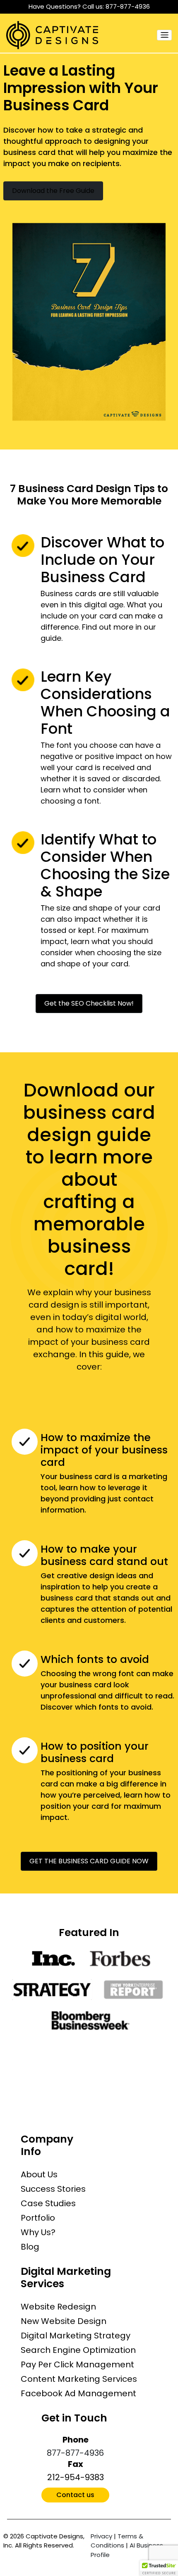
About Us (39, 2174)
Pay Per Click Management (77, 2364)
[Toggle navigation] (164, 35)
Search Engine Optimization (78, 2350)
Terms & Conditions (117, 2541)
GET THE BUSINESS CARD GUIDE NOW (89, 1861)
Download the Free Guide (53, 191)
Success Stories (53, 2189)
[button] (159, 2568)
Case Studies (48, 2203)
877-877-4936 (128, 6)
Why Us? (38, 2232)
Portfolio (38, 2218)
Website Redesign (58, 2307)
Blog (30, 2247)
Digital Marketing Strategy (76, 2336)
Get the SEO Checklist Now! (89, 1003)
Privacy (101, 2536)
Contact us (75, 2495)
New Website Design (64, 2321)
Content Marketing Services (79, 2379)
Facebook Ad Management (78, 2393)
